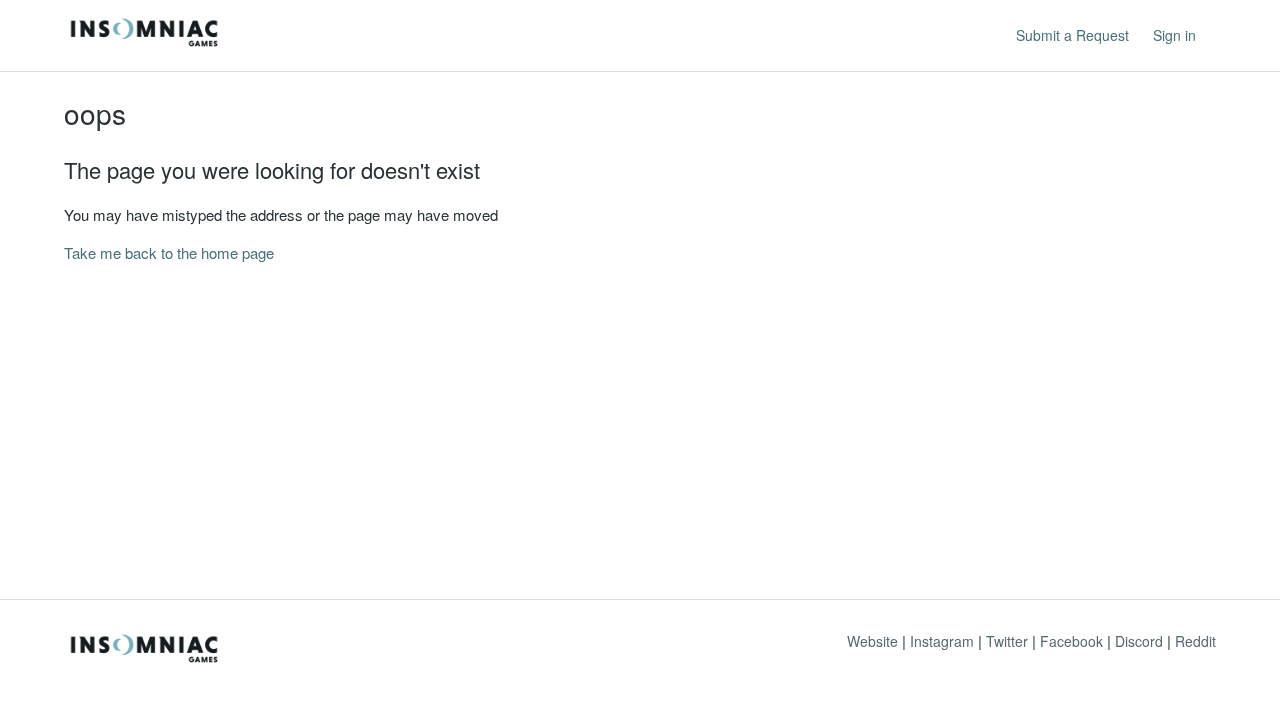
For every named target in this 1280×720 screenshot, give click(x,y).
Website (872, 641)
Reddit (1195, 641)
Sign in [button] (1174, 35)
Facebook (1071, 641)
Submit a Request (1072, 35)
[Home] (144, 44)
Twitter (1007, 641)
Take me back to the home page (169, 252)
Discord (1139, 641)
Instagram (942, 641)
